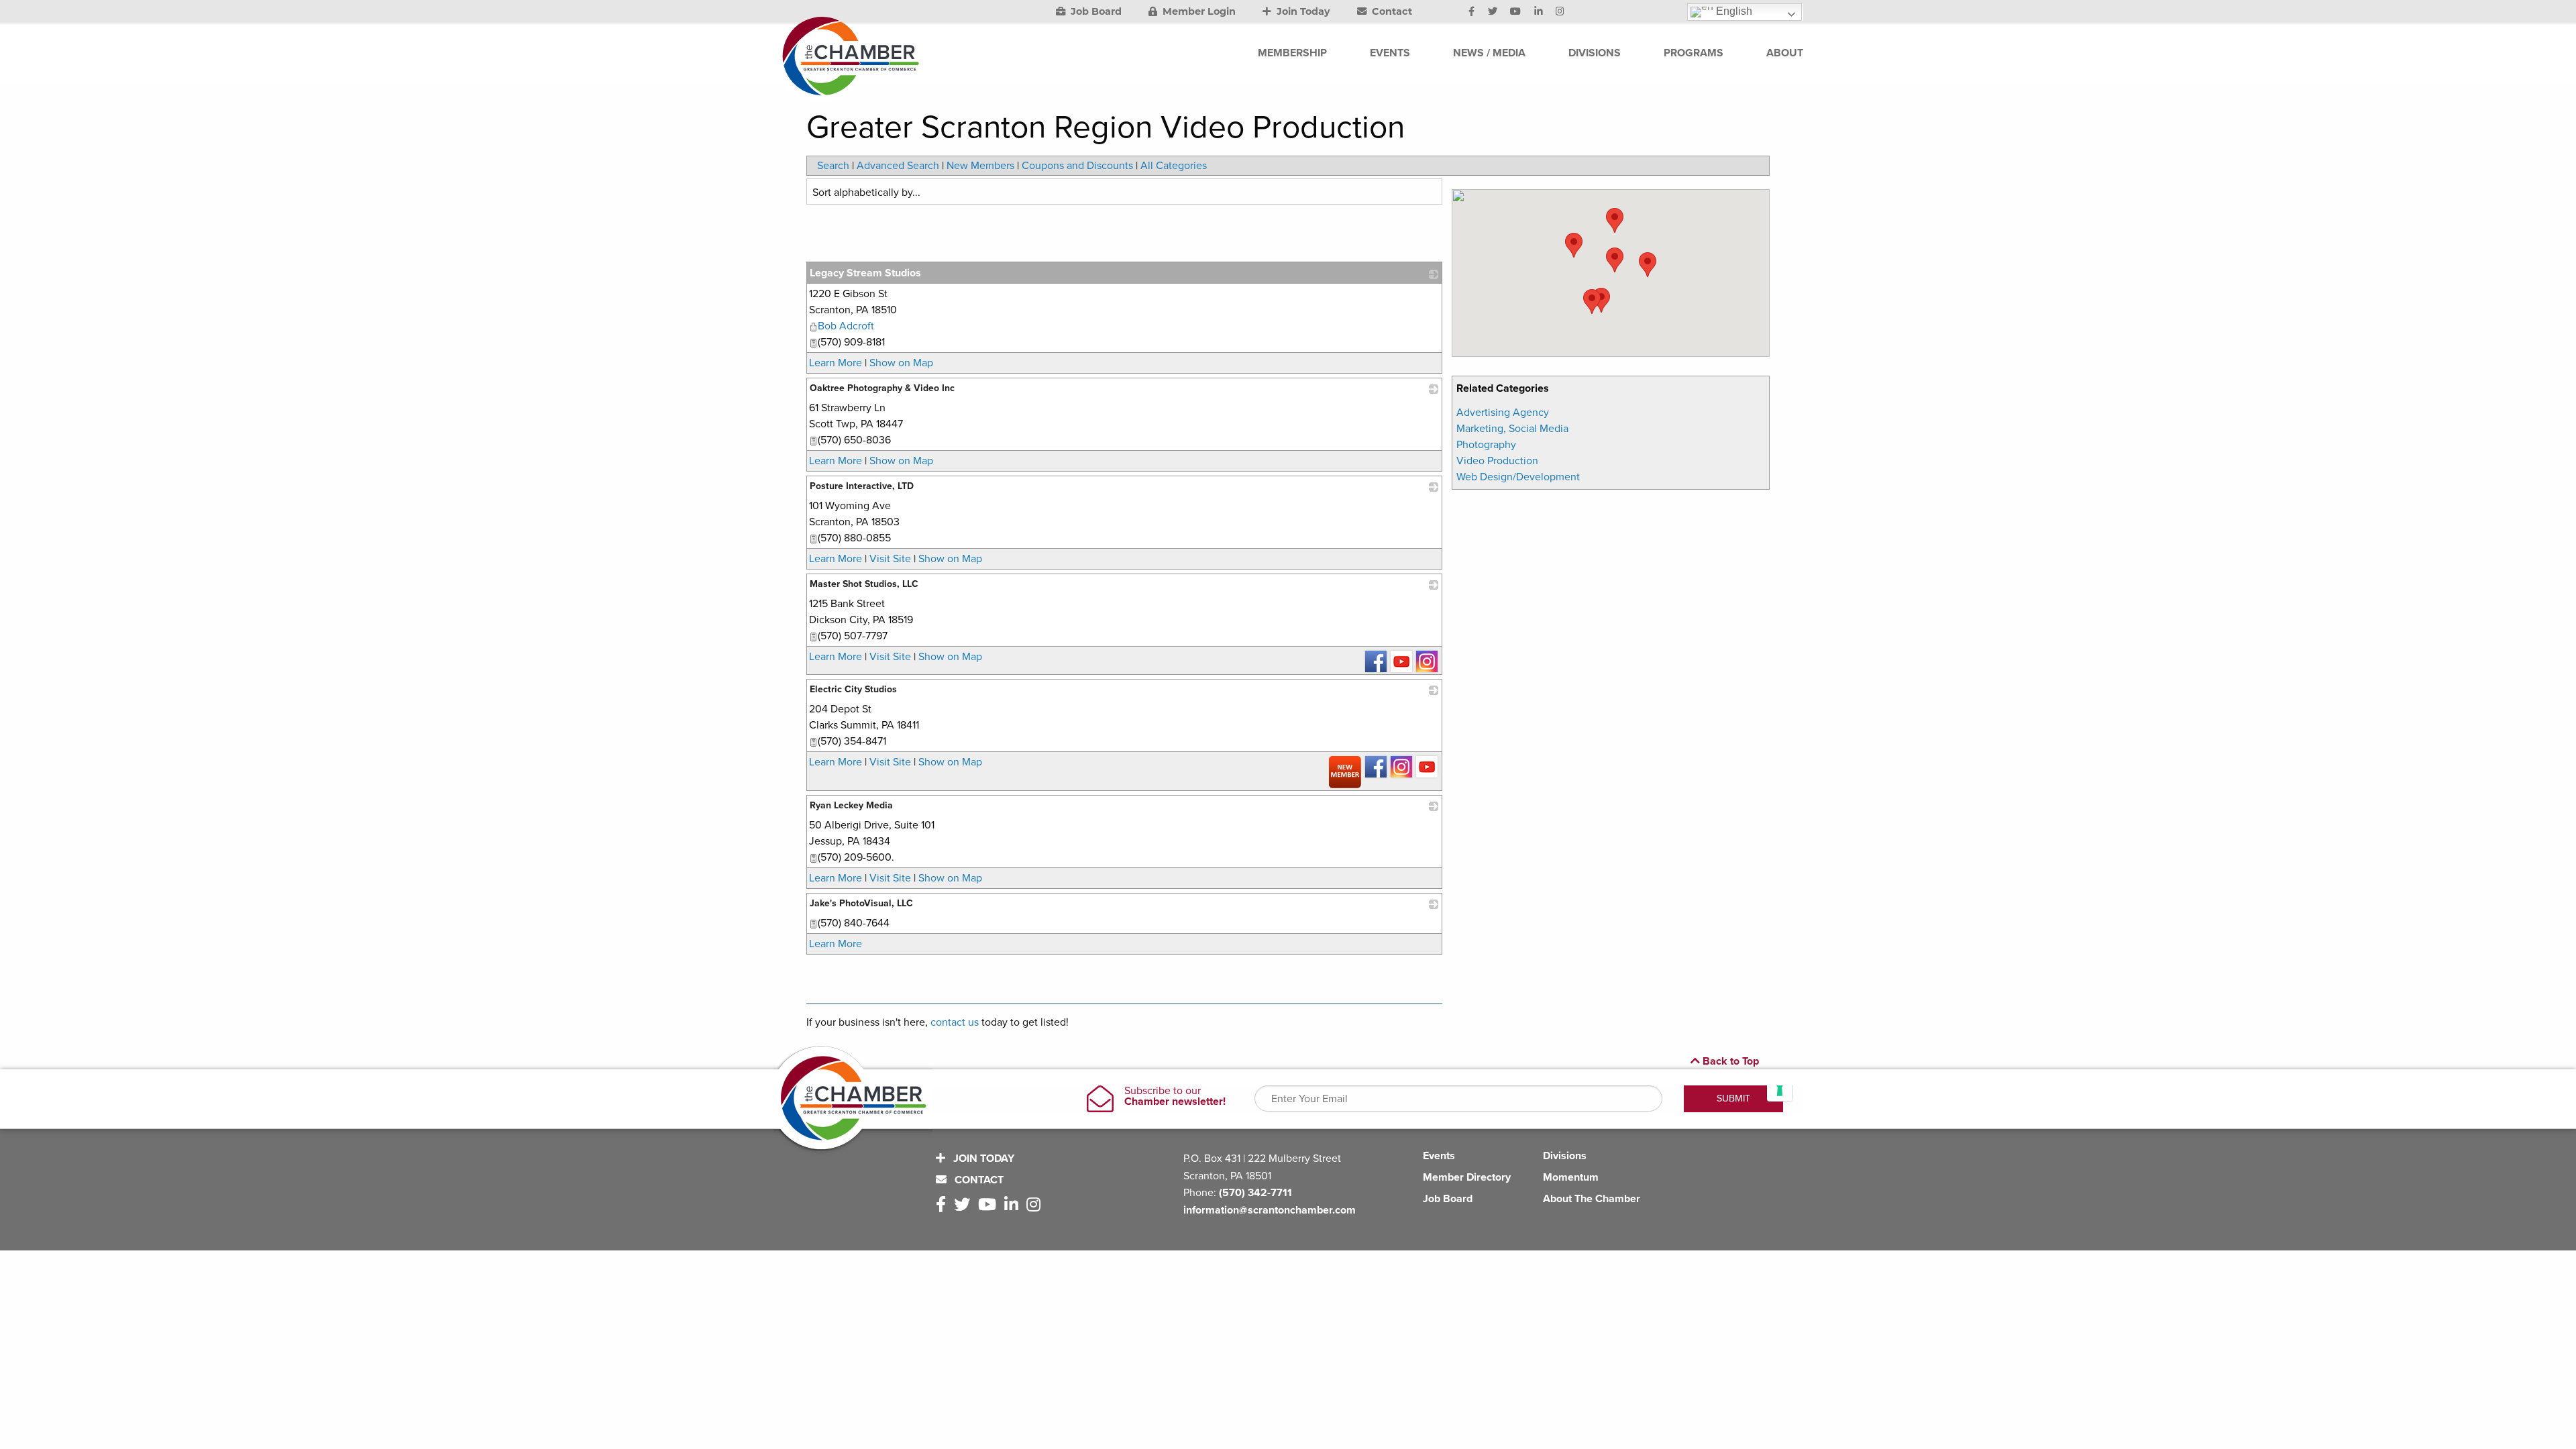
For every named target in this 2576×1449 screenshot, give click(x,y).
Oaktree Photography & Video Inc (882, 388)
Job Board (1095, 11)
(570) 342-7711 (1255, 1193)
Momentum (1571, 1177)
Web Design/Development (1518, 477)
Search (833, 166)
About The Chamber (1592, 1199)
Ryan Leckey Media (851, 805)
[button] (1601, 300)
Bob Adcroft (846, 326)
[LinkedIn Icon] (1539, 12)
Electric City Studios (853, 689)
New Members (980, 166)
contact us (955, 1022)
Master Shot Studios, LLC (864, 584)
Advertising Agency (1503, 413)
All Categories (1174, 166)
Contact (1391, 11)
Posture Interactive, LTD (862, 486)
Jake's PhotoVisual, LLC (861, 903)
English (1733, 11)
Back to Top (1729, 1061)
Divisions (1565, 1156)
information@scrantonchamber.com (1270, 1210)
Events (1439, 1156)
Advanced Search (898, 166)
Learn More (836, 363)
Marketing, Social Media (1512, 429)
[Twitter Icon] (1493, 12)
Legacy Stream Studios (865, 273)
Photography (1486, 445)
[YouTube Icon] (1515, 12)
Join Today (1302, 11)
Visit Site (890, 559)
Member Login (1198, 11)
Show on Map (901, 363)
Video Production (1497, 461)
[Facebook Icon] (1471, 12)
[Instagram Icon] (1560, 12)
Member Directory (1467, 1177)
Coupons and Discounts (1077, 166)
